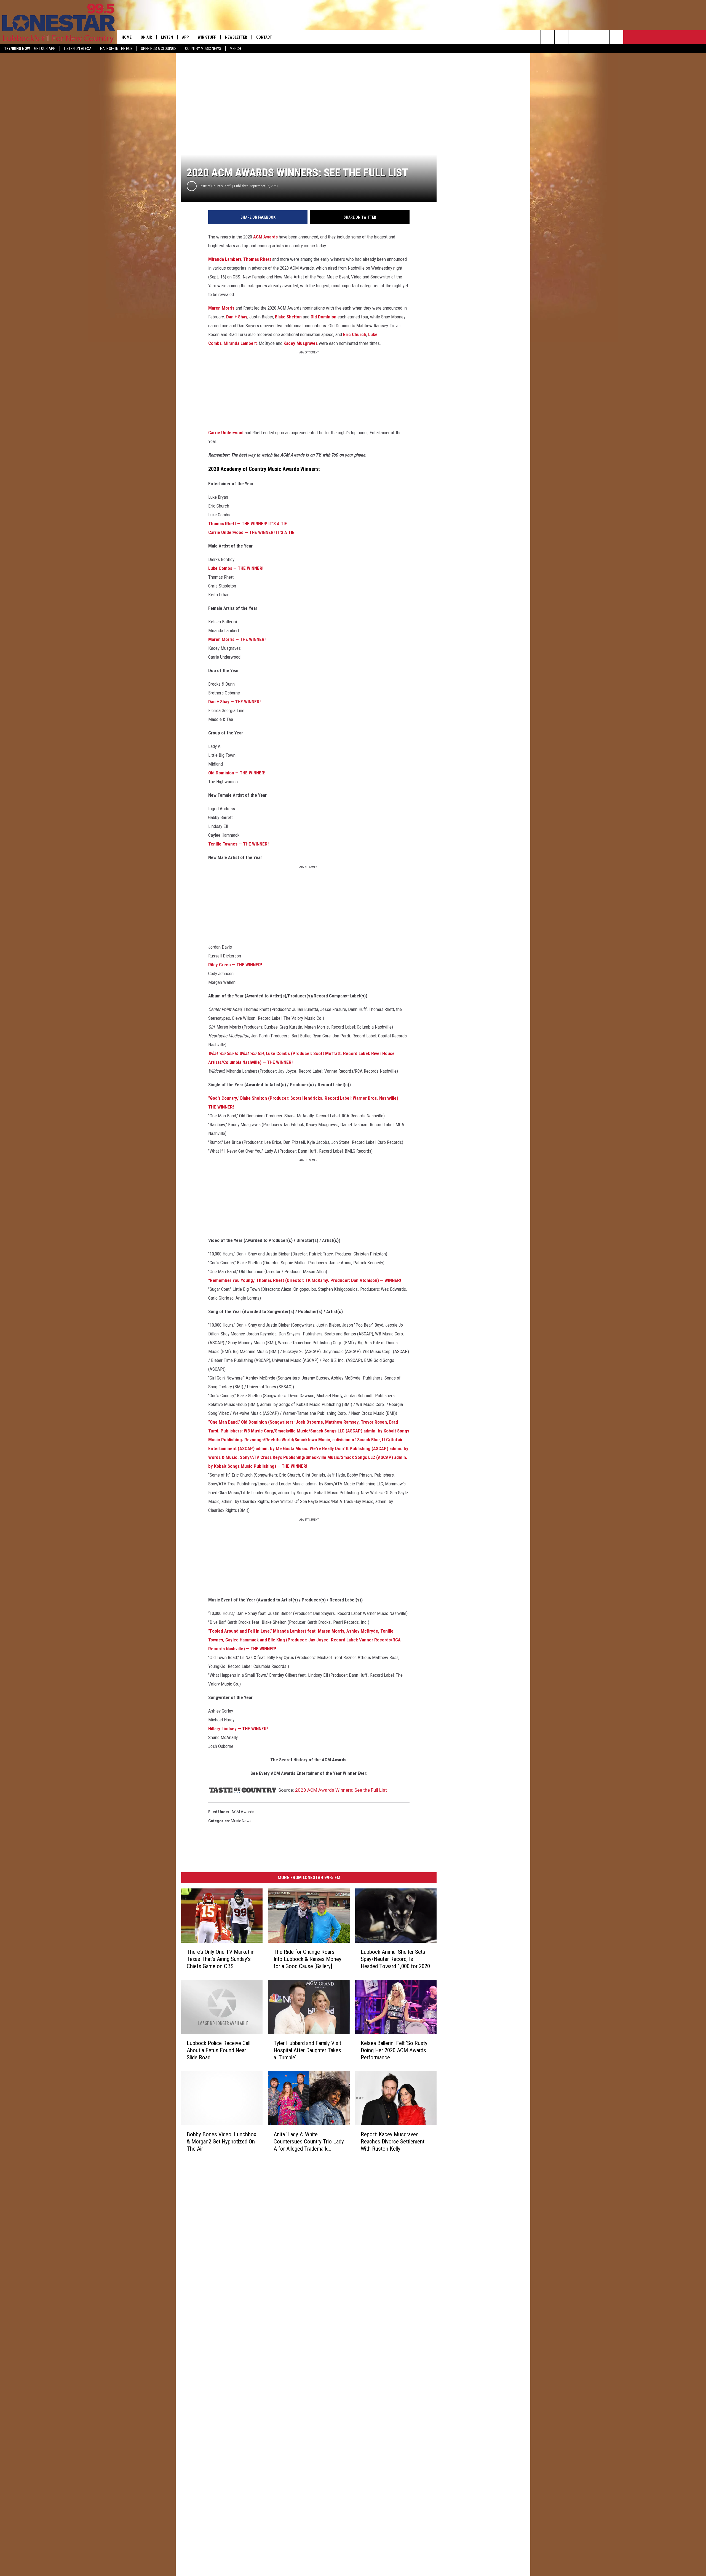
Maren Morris (221, 308)
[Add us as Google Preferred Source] (561, 37)
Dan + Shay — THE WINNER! (234, 702)
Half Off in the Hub (116, 49)
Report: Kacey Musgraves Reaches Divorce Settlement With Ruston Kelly (393, 2141)
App (185, 37)
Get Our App (45, 49)
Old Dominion (323, 317)
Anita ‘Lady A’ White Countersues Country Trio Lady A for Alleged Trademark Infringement (309, 2141)
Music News (241, 1821)
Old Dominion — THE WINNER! (237, 773)
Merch (235, 49)
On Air (146, 37)
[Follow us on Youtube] (603, 37)
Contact (264, 37)
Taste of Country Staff (215, 186)
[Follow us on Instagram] (589, 37)
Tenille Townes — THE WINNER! (238, 844)
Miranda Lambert (225, 259)
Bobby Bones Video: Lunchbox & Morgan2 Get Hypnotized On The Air (221, 2141)
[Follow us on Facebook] (575, 37)
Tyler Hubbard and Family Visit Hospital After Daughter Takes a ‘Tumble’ (307, 2050)
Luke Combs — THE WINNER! (236, 568)
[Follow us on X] (617, 37)
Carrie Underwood (226, 433)
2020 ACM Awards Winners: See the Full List (341, 1790)
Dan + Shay (237, 317)
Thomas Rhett (257, 259)
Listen (167, 37)
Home (127, 37)
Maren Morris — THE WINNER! (237, 639)
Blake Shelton (288, 317)
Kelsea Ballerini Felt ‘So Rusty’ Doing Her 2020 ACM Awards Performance (395, 2050)
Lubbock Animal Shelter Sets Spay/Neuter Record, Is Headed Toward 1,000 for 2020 (395, 1959)
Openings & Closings (159, 49)
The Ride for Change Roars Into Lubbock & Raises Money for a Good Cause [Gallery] (307, 1959)
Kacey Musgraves (301, 343)
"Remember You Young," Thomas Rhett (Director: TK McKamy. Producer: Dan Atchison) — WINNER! (305, 1280)
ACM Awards (265, 237)
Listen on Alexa (78, 49)
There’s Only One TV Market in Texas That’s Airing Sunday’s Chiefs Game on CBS (221, 1959)
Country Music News (203, 49)
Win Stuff (207, 37)
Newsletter (236, 37)
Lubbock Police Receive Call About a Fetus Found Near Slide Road (219, 2050)
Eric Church (355, 334)
